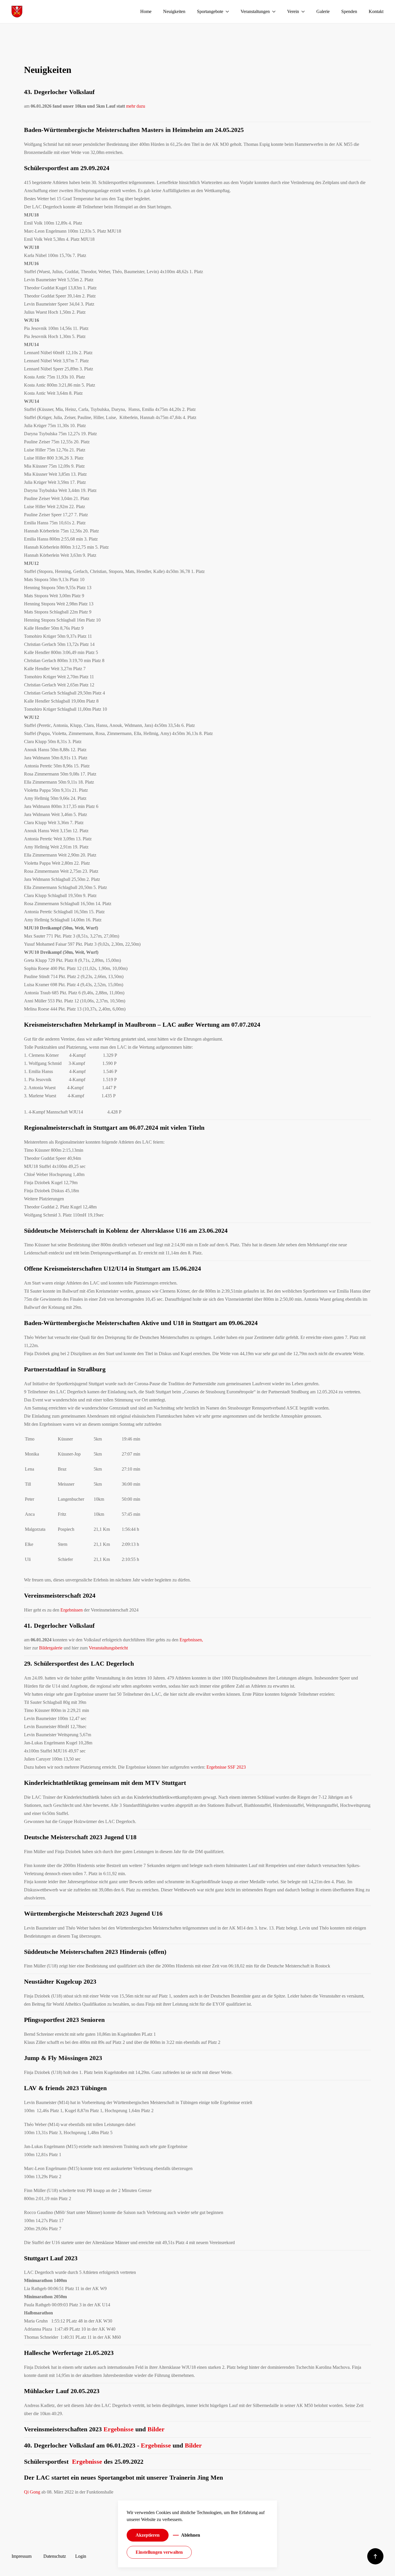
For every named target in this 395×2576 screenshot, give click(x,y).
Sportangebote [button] (210, 11)
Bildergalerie (51, 1648)
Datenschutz (55, 2556)
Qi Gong (32, 2492)
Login (81, 2556)
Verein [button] (293, 11)
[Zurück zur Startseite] (17, 12)
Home (146, 11)
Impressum (22, 2556)
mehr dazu (136, 106)
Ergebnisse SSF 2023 (226, 1767)
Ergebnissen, (191, 1640)
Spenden (349, 11)
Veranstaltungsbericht (108, 1648)
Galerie (323, 11)
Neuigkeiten (174, 11)
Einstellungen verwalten (159, 2552)
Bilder (156, 2429)
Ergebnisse (119, 2429)
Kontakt (376, 11)
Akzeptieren (148, 2535)
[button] (375, 2556)
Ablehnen (191, 2535)
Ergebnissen (72, 1610)
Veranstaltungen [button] (255, 11)
